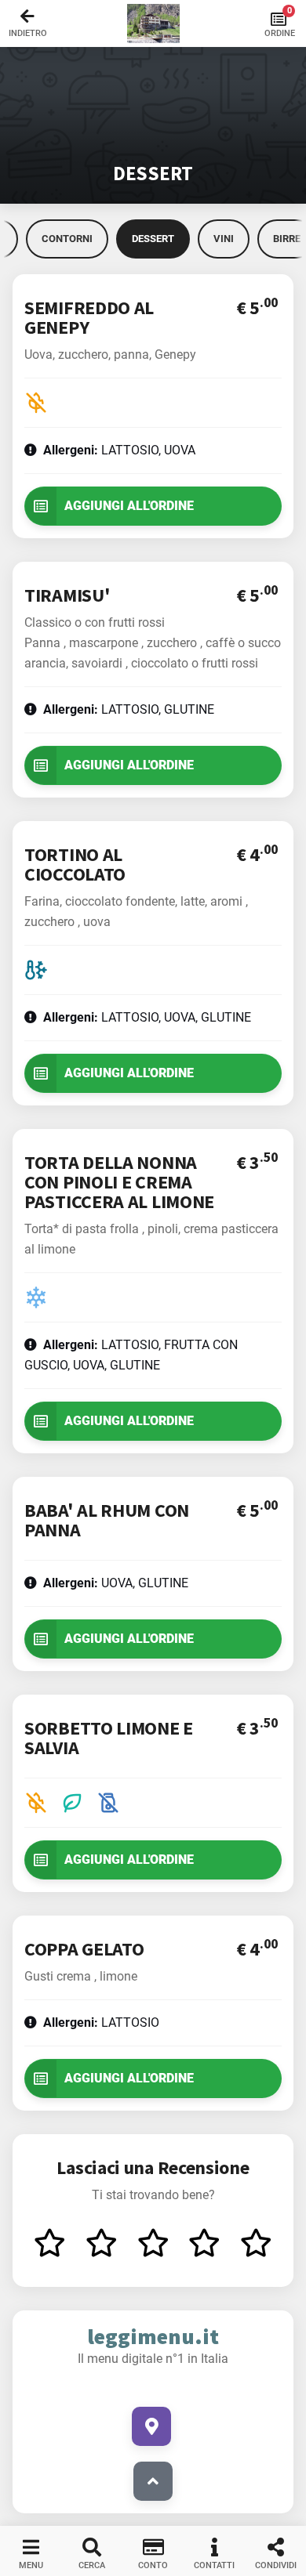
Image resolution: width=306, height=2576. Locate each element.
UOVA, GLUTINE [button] (116, 1583)
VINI (224, 239)
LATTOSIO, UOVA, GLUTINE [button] (147, 1017)
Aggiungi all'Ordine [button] (129, 506)
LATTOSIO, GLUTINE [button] (129, 709)
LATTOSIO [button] (101, 2022)
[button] (153, 24)
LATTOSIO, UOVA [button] (119, 450)
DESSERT (153, 239)
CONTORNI (67, 239)
